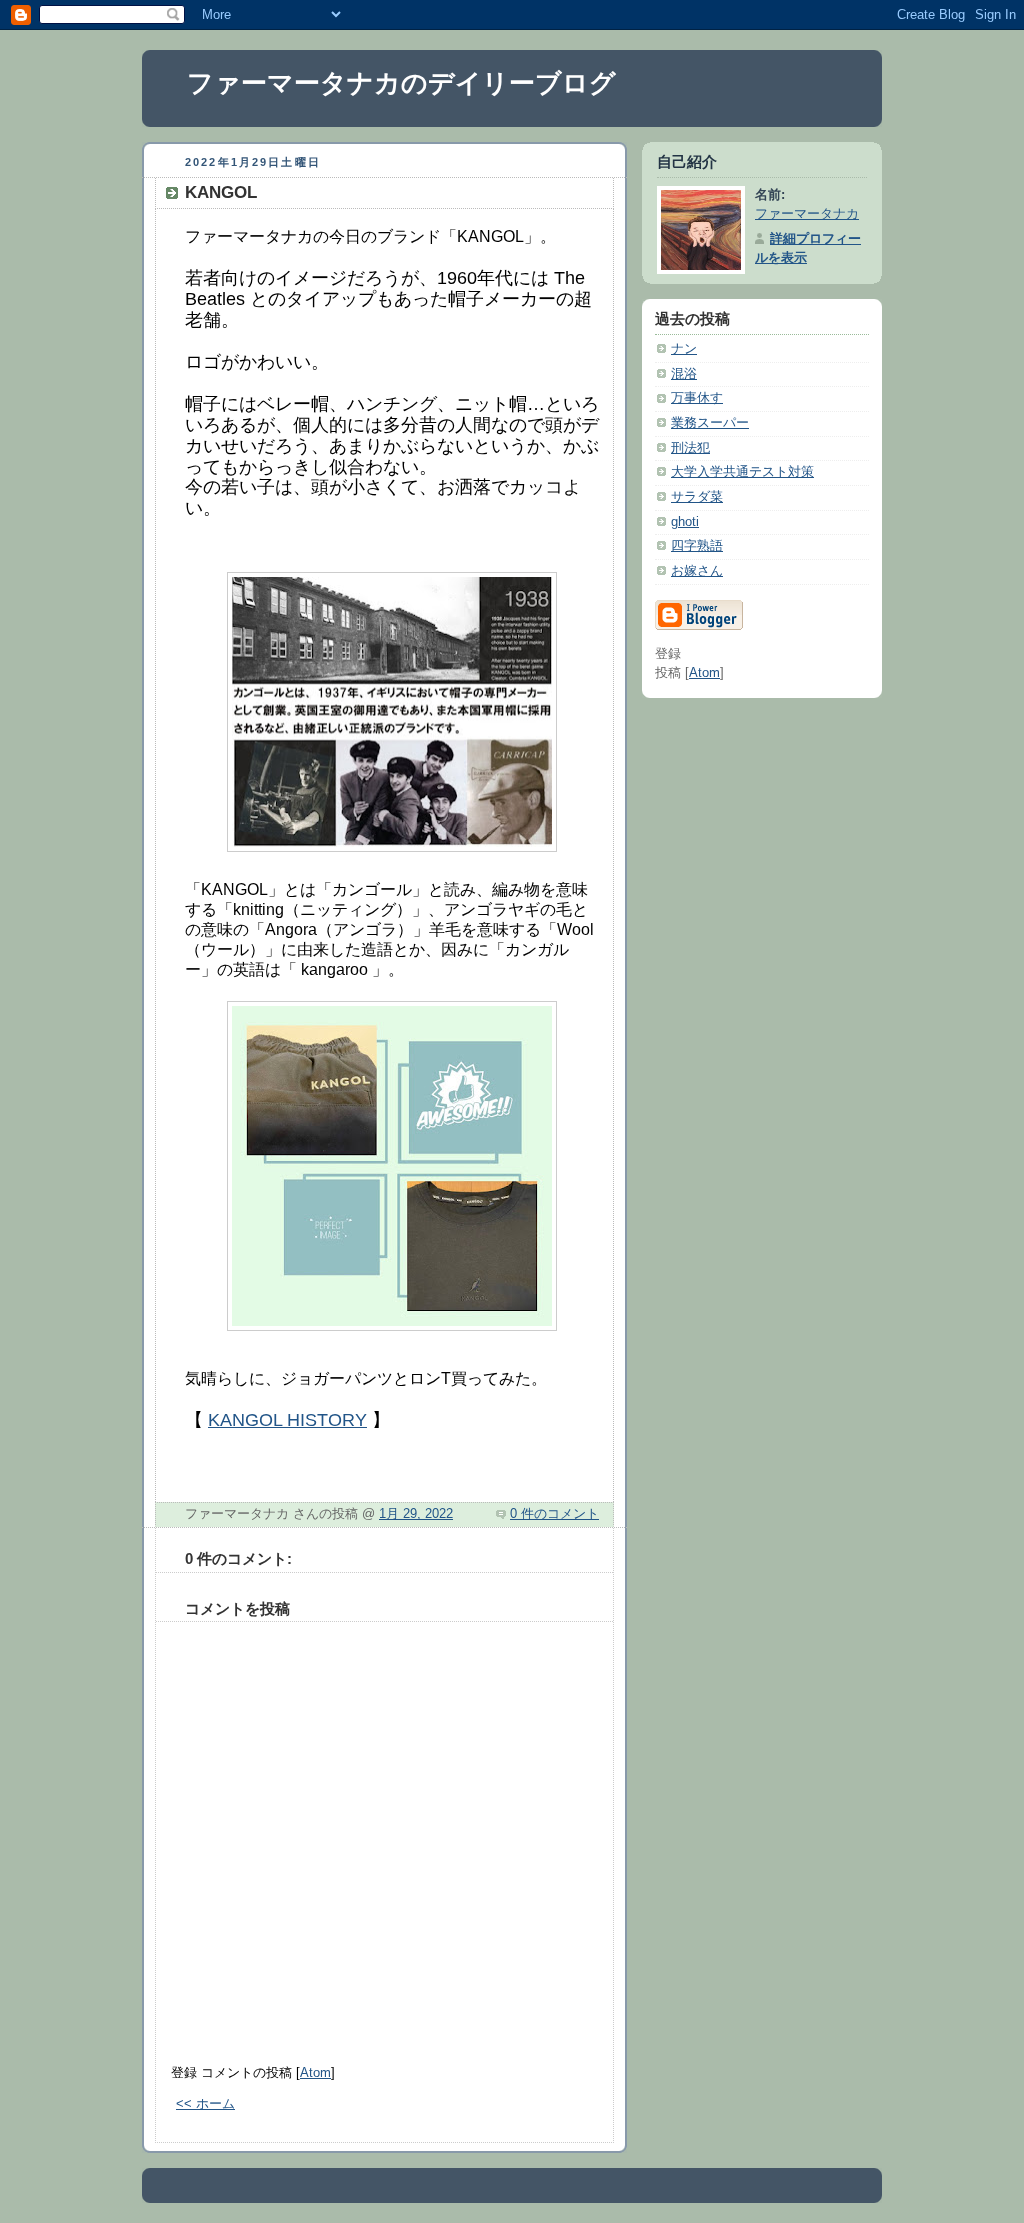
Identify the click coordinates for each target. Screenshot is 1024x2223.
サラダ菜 (697, 497)
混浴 (684, 374)
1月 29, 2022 (416, 1514)
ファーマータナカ (807, 214)
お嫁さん (697, 571)
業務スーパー (710, 423)
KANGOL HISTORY (287, 1420)
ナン (684, 349)
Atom (315, 2073)
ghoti (685, 522)
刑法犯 (690, 448)
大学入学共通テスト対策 (742, 472)
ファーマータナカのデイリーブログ (401, 83)
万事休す (697, 398)
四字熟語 (697, 546)
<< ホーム (205, 2104)
